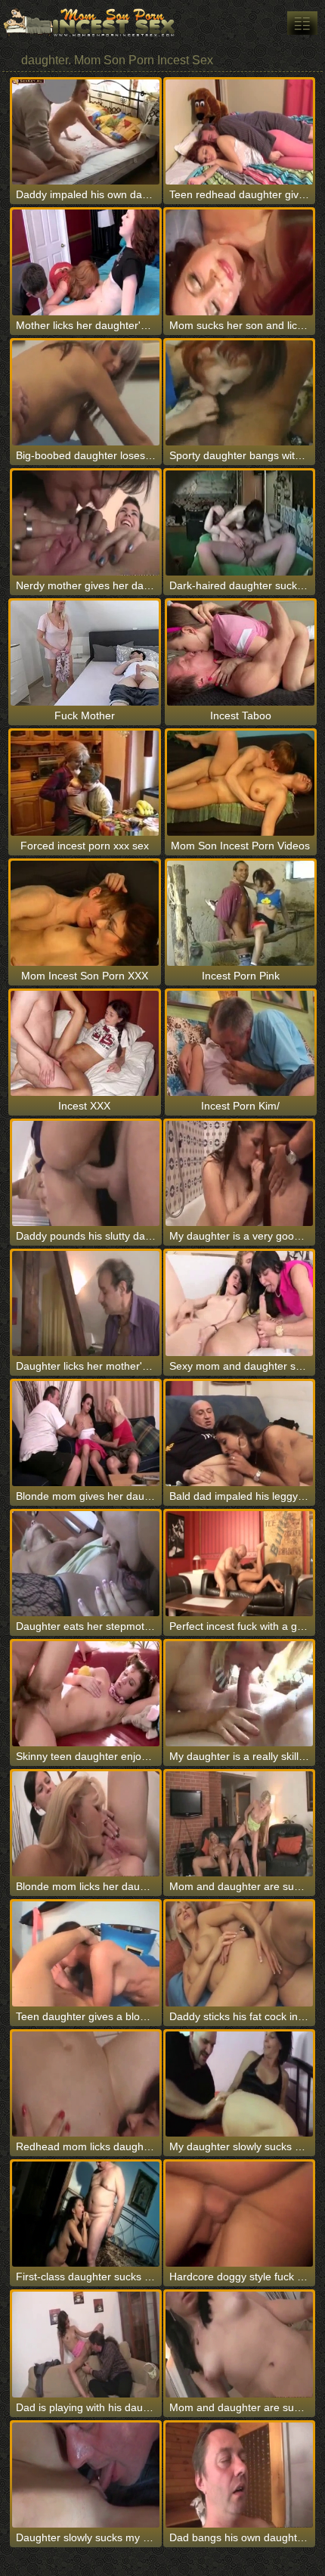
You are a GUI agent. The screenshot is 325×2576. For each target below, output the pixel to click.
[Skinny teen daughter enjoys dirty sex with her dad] (86, 1694)
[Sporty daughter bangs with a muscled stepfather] (239, 393)
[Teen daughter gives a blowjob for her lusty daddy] (86, 1954)
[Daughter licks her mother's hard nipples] (86, 1304)
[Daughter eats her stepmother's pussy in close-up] (86, 1564)
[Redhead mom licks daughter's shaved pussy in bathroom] (86, 2084)
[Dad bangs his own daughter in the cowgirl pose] (239, 2475)
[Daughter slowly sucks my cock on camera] (86, 2475)
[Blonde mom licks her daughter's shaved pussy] (86, 1824)
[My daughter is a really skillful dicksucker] (239, 1694)
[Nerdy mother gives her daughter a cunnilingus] (86, 523)
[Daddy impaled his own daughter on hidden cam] (86, 132)
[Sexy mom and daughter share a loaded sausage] (239, 1304)
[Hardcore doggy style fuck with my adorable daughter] (239, 2214)
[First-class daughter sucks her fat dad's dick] (86, 2214)
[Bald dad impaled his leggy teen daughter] (239, 1434)
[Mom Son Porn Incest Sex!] (91, 23)
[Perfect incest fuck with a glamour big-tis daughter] (239, 1564)
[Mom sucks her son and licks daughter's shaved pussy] (239, 262)
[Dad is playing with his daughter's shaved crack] (86, 2344)
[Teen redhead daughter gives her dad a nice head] (239, 132)
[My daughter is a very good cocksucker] (239, 1173)
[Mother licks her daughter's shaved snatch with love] (86, 262)
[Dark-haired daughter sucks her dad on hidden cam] (239, 523)
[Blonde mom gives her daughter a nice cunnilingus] (86, 1434)
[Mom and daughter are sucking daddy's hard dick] (239, 1824)
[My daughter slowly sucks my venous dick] (239, 2084)
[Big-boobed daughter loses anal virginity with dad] (86, 393)
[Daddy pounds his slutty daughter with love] (86, 1173)
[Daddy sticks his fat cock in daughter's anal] (239, 1954)
